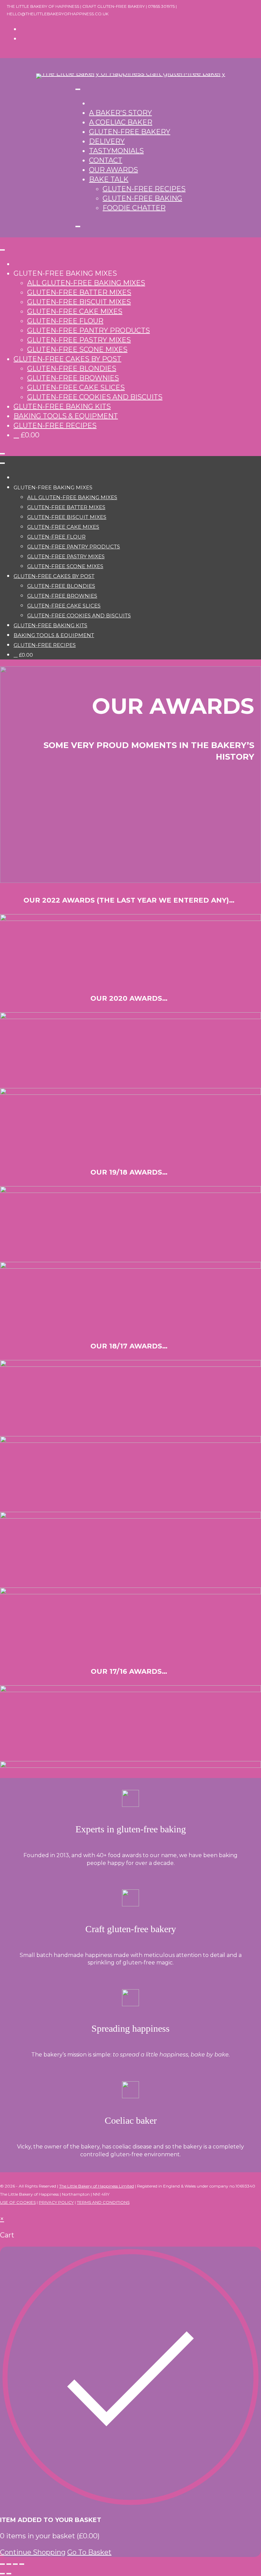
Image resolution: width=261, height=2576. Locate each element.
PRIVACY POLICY (56, 2202)
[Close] (78, 226)
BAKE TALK (109, 179)
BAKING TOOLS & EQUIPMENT (66, 416)
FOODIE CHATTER (134, 208)
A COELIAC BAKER (121, 122)
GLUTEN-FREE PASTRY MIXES (79, 340)
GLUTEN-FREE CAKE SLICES (76, 387)
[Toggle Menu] (78, 89)
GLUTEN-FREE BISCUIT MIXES (79, 302)
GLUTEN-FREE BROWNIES (73, 378)
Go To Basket (89, 2552)
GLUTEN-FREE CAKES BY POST (67, 359)
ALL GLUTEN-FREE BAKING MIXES (86, 283)
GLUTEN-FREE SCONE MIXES (77, 349)
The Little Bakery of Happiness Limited (97, 2186)
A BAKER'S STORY (120, 113)
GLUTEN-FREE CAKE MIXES (75, 311)
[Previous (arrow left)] (2, 2574)
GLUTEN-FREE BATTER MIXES (79, 292)
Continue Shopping (33, 2552)
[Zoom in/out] (2, 2564)
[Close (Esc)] (22, 2564)
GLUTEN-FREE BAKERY (130, 132)
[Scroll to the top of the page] (3, 2209)
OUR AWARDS (114, 170)
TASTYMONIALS (116, 151)
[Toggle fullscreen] (9, 2564)
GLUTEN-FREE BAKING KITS (62, 406)
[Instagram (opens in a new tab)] (23, 38)
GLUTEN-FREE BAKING (142, 198)
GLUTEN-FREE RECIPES (144, 189)
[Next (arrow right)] (9, 2574)
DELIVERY (107, 141)
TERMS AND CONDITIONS (103, 2202)
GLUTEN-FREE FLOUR (65, 321)
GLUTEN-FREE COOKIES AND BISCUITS (95, 397)
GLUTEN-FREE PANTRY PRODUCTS (89, 330)
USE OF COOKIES (18, 2202)
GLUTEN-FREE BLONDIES (72, 368)
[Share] (15, 2564)
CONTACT (106, 160)
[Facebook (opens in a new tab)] (23, 29)
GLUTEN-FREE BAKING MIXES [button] (65, 273)
